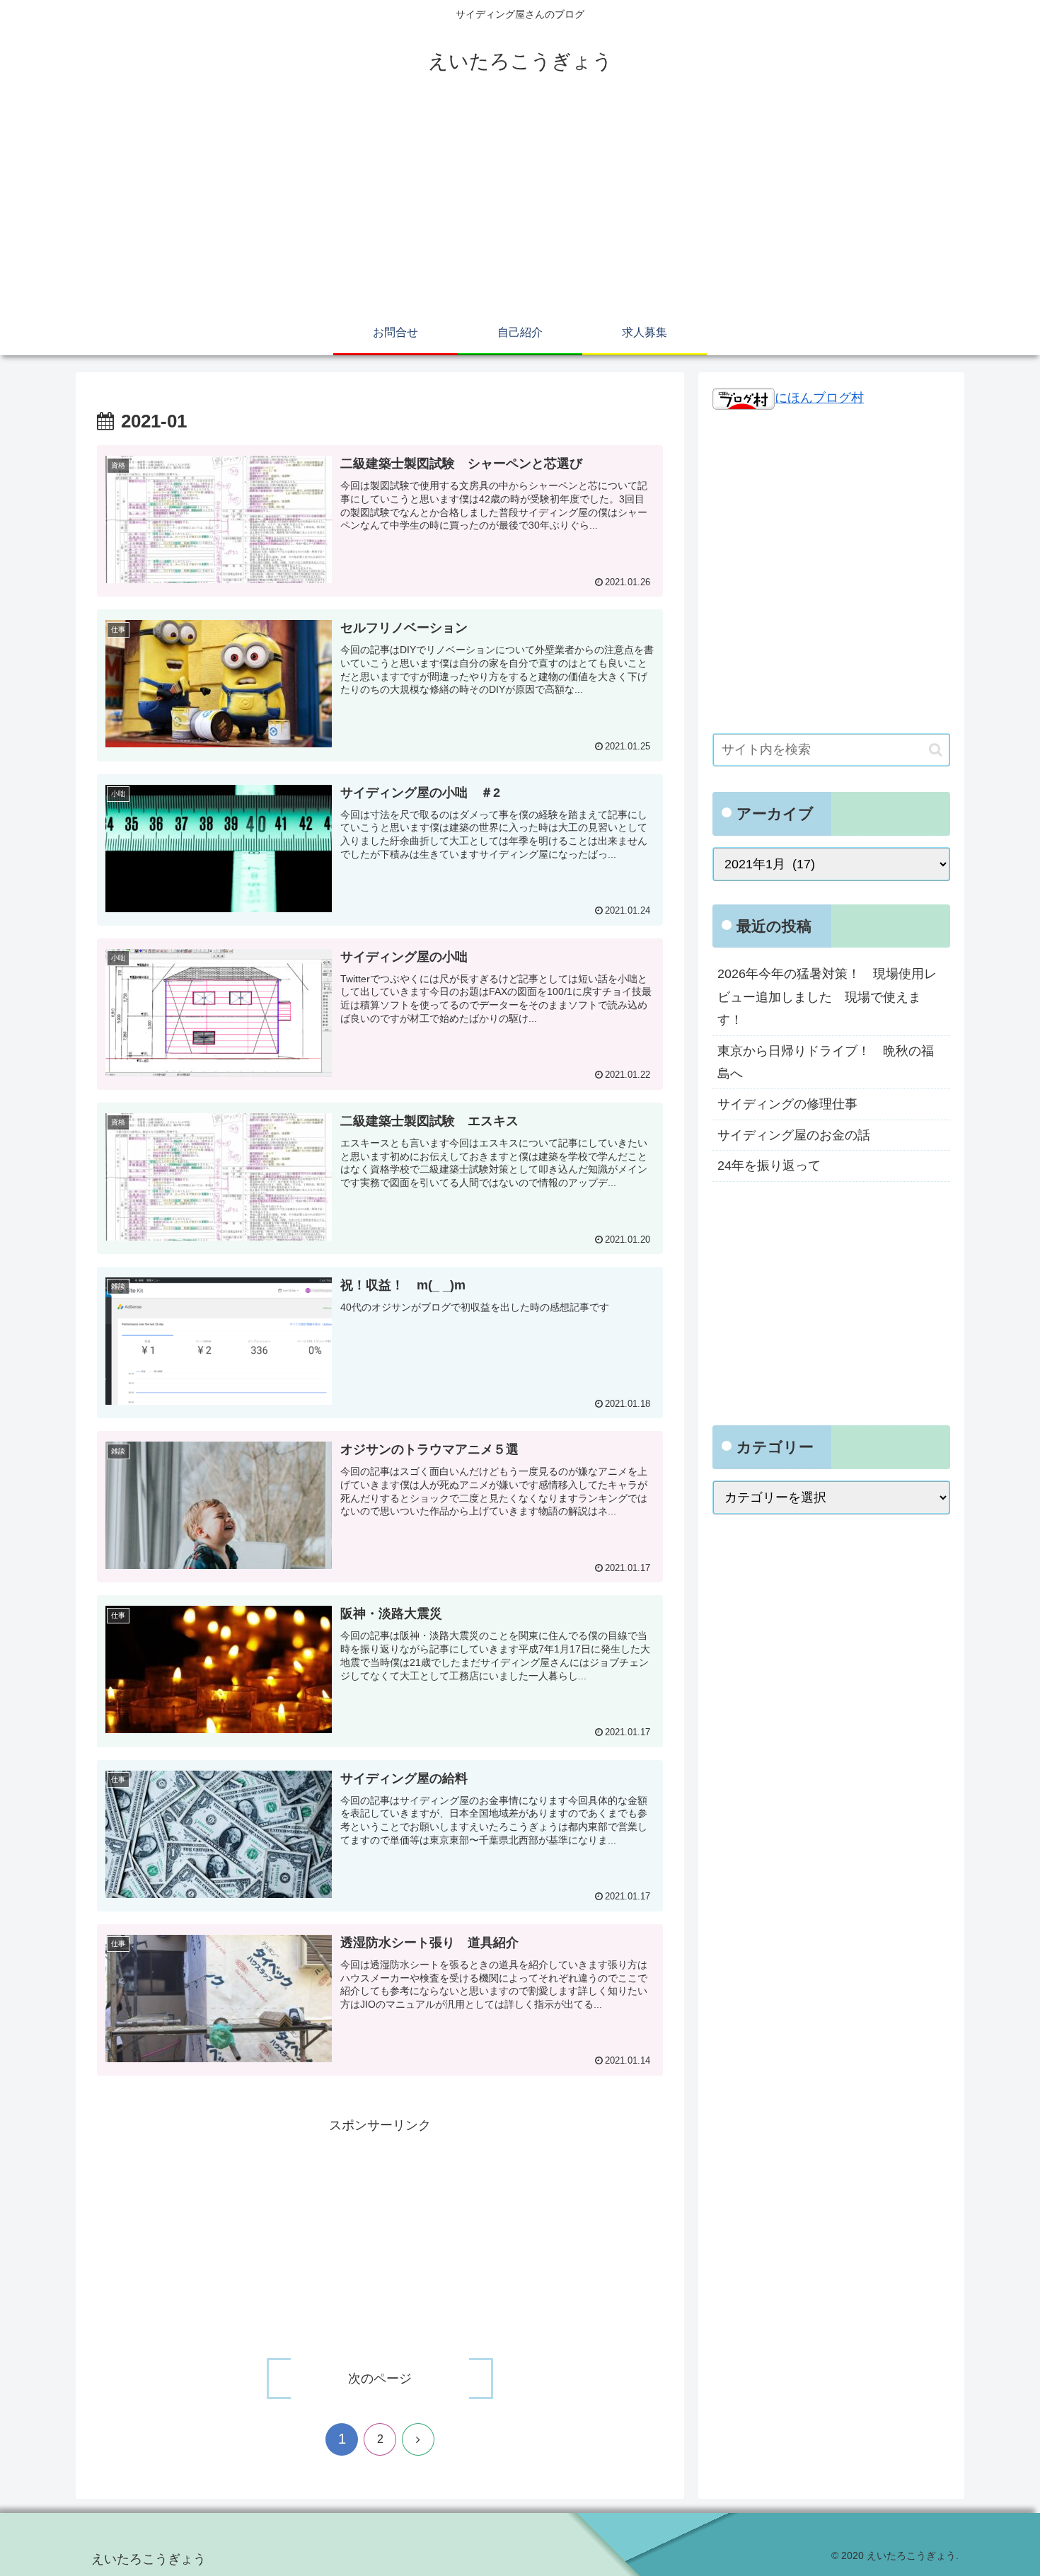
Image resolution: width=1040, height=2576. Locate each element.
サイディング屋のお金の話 (794, 1135)
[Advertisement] (520, 207)
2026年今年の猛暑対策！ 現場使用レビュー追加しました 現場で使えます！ (827, 997)
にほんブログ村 (819, 398)
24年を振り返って (769, 1166)
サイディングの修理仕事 (787, 1104)
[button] (936, 750)
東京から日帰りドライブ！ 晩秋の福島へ (826, 1062)
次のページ (380, 2379)
